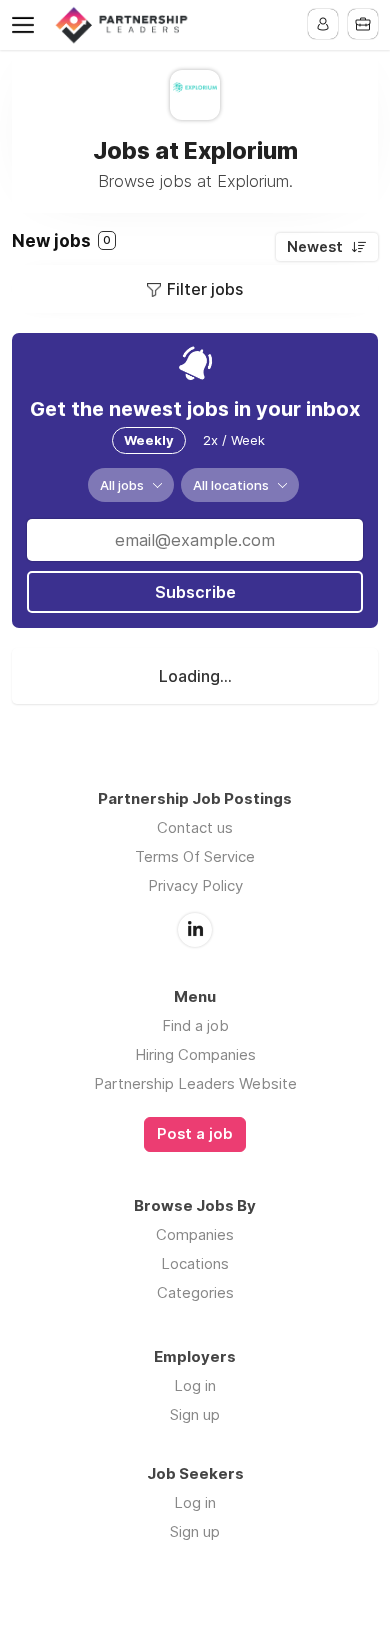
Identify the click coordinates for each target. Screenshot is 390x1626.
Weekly (149, 440)
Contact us (195, 827)
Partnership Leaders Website (195, 1083)
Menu (27, 25)
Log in (195, 1385)
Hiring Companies (195, 1054)
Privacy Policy (195, 885)
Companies (195, 1234)
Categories (195, 1292)
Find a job (195, 1025)
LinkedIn (195, 930)
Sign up (195, 1414)
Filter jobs (205, 289)
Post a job (195, 1134)
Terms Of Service (195, 856)
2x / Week (234, 440)
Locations (195, 1263)
